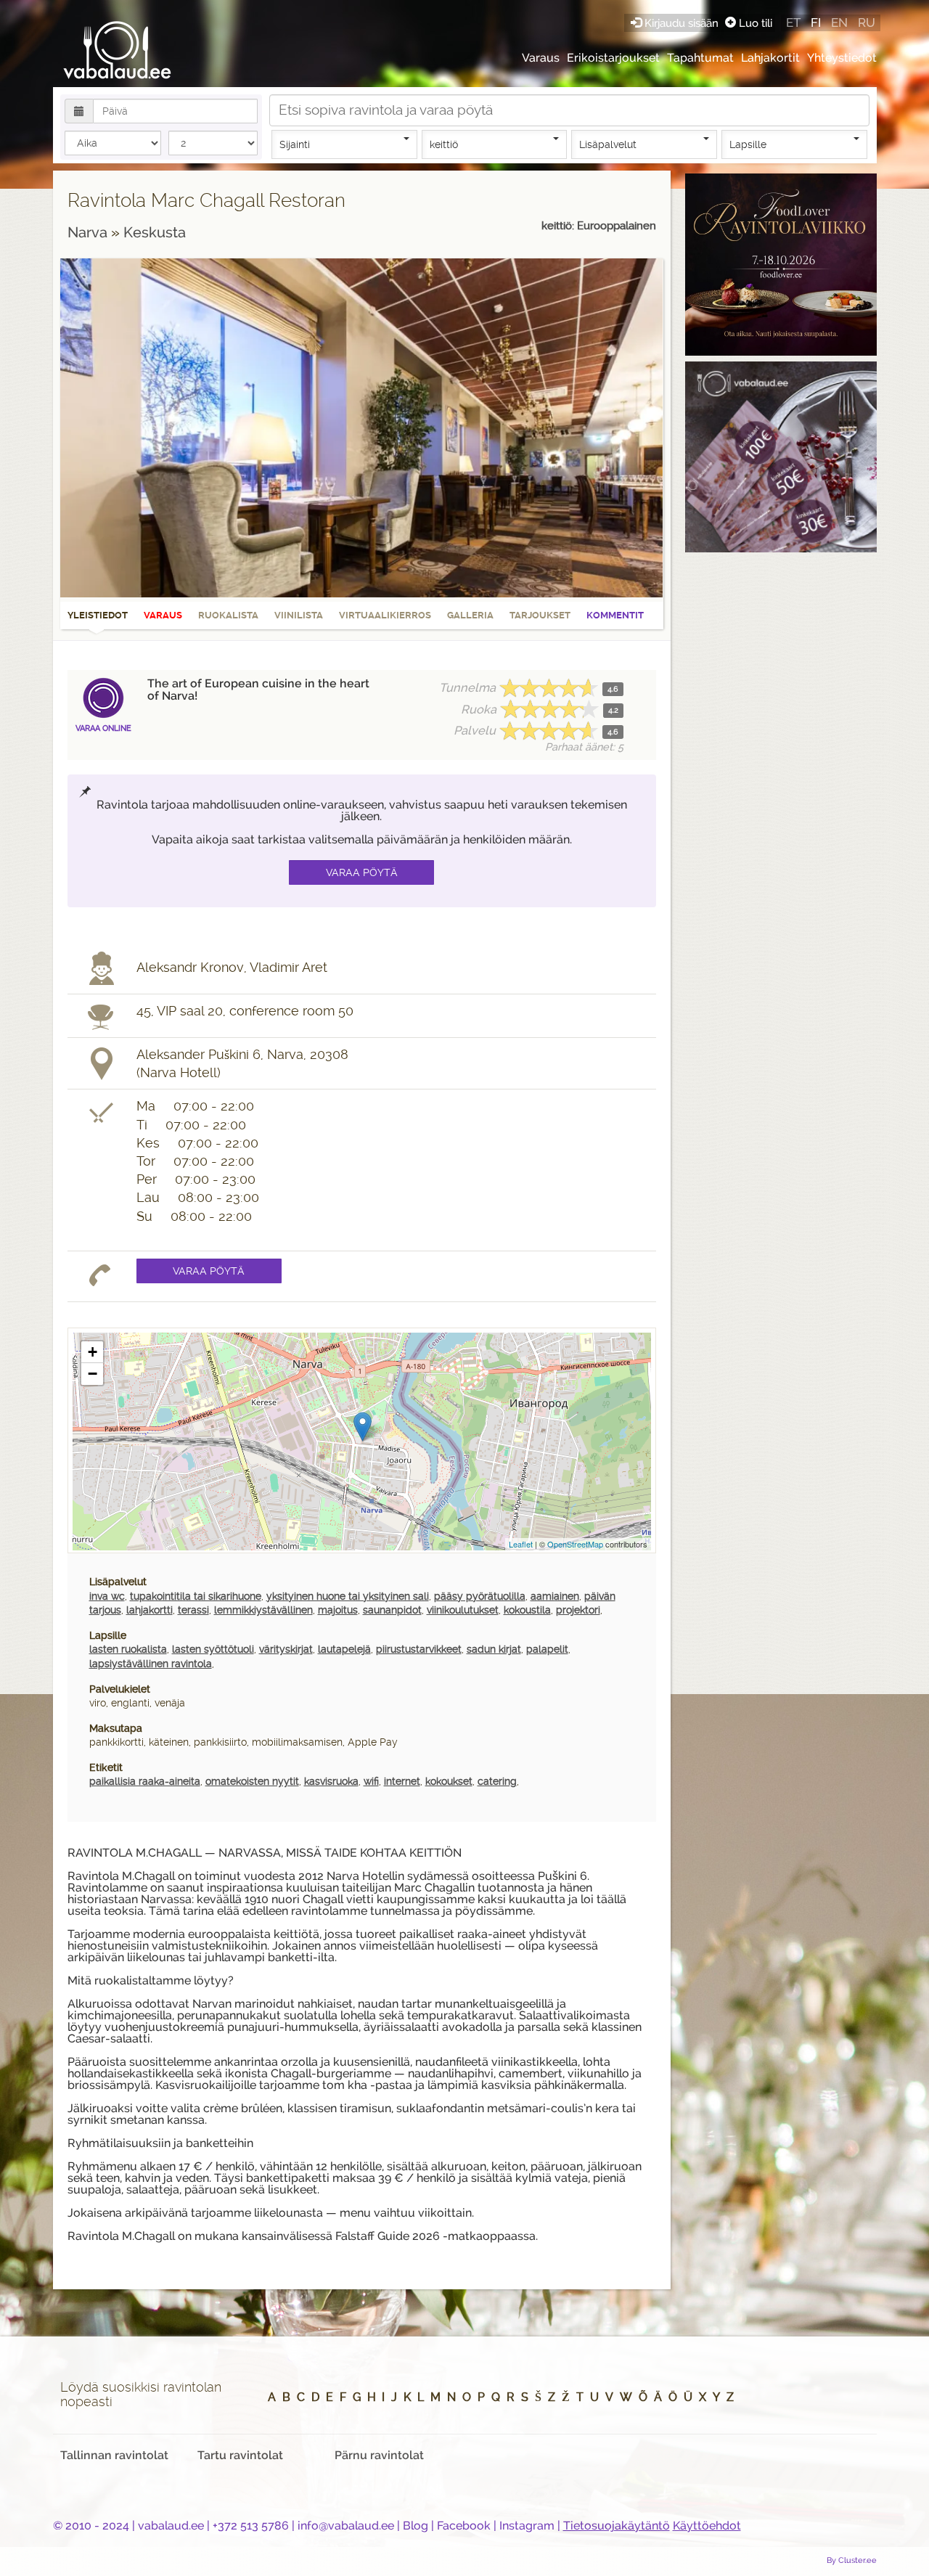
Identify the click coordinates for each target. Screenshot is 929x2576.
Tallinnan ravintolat (114, 2455)
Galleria (470, 615)
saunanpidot (392, 1610)
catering (497, 1781)
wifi (371, 1781)
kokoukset (449, 1781)
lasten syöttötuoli (213, 1649)
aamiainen (555, 1596)
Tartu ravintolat (240, 2455)
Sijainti (295, 144)
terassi (193, 1610)
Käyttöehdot (707, 2526)
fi (816, 23)
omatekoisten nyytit (252, 1781)
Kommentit (615, 615)
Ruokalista (228, 615)
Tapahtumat (700, 58)
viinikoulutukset (463, 1610)
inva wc (107, 1596)
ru (867, 23)
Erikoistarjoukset (613, 58)
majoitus (338, 1610)
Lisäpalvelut (608, 144)
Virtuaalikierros (385, 615)
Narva (89, 232)
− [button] (93, 1374)
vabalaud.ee (171, 2526)
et (793, 23)
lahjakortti (150, 1610)
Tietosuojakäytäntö (617, 2526)
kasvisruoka (331, 1781)
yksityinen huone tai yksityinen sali (348, 1596)
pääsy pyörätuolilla (480, 1596)
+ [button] (93, 1352)
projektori (578, 1610)
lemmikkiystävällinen (263, 1610)
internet (402, 1781)
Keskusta (155, 232)
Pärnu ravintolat (379, 2455)
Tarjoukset (540, 615)
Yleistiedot (98, 615)
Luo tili (754, 23)
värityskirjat (286, 1649)
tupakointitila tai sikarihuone (196, 1596)
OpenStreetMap (575, 1544)
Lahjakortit (770, 58)
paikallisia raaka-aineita (145, 1781)
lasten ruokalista (128, 1649)
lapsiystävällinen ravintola (151, 1664)
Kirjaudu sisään (682, 23)
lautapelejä (344, 1649)
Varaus (541, 58)
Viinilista (299, 615)
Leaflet (521, 1544)
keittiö (444, 144)
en (839, 23)
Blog (416, 2526)
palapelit (547, 1649)
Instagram (527, 2526)
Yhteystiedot (842, 58)
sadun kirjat (494, 1649)
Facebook (464, 2526)
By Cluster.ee (852, 2560)
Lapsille (748, 144)
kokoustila (527, 1610)
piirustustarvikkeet (419, 1649)
